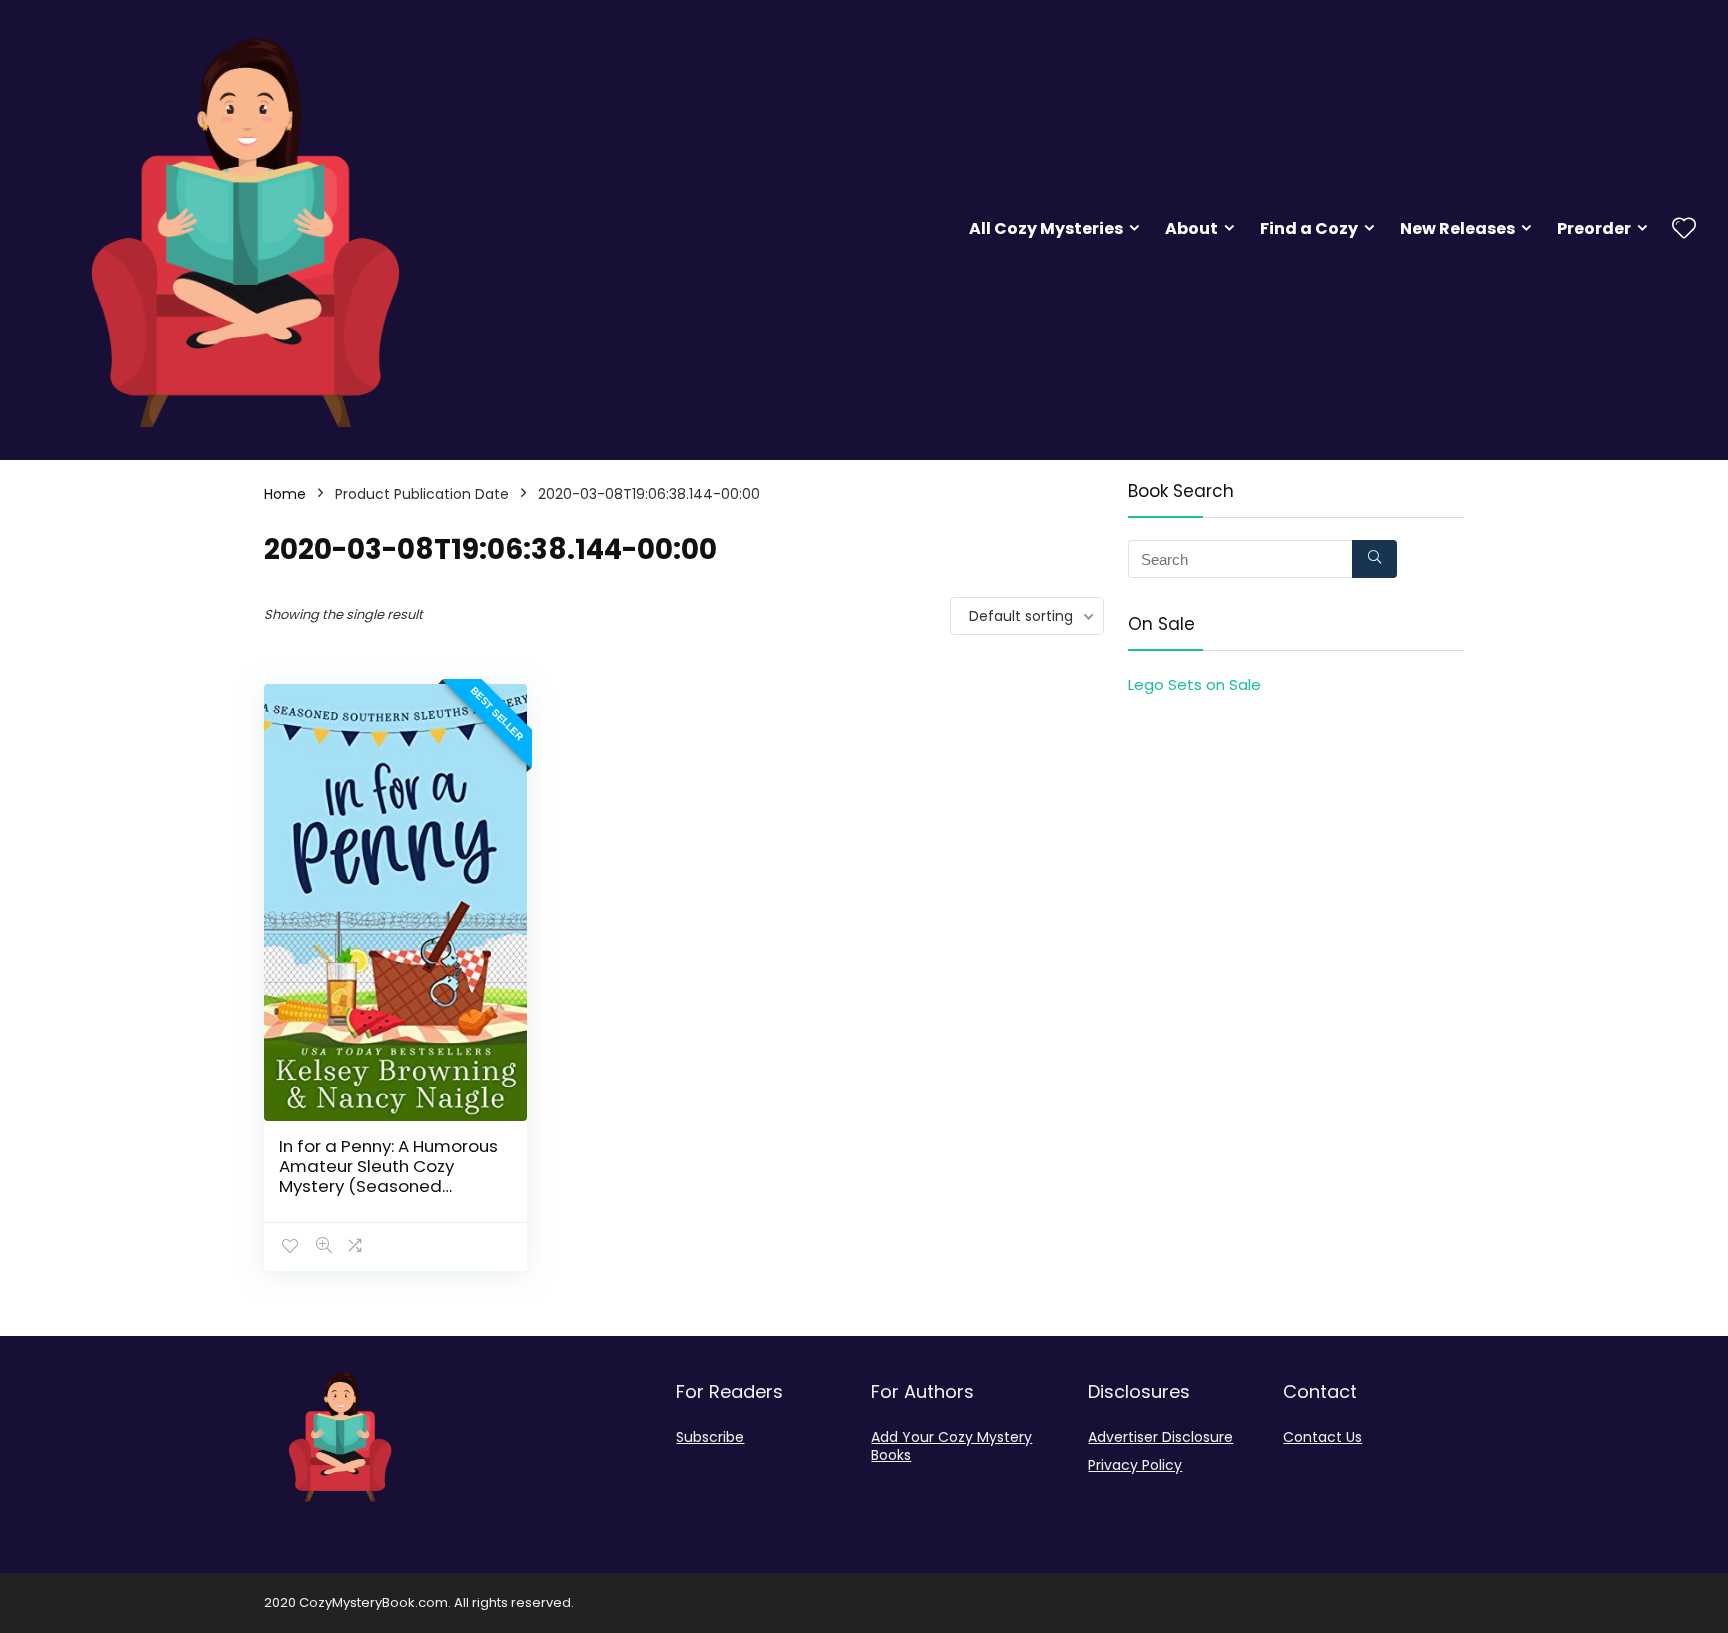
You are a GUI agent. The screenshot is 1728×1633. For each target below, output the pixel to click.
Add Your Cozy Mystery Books (951, 1446)
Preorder (1594, 228)
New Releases (1457, 228)
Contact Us (1322, 1437)
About (1191, 228)
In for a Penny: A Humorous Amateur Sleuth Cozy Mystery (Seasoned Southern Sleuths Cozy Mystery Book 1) (388, 1186)
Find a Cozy (1309, 228)
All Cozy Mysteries (1046, 228)
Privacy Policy (1135, 1465)
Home (285, 494)
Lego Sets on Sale (1194, 684)
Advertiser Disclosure (1160, 1437)
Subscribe (710, 1437)
